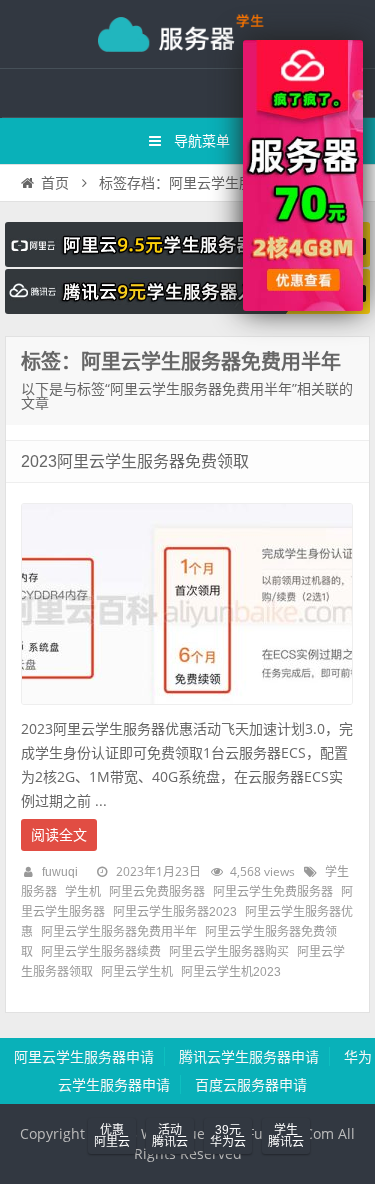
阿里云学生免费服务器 (273, 892)
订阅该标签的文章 (65, 379)
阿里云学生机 (137, 972)
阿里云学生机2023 (231, 972)
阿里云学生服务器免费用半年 (119, 932)
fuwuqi (60, 872)
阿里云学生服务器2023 (175, 912)
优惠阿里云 (112, 1136)
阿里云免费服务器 (157, 892)
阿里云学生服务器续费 (101, 952)
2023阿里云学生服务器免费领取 (135, 461)
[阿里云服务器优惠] (303, 306)
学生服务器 (188, 34)
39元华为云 (228, 1136)
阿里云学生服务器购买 (229, 952)
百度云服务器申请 (251, 1085)
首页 (55, 183)
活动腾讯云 (170, 1136)
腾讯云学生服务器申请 (249, 1057)
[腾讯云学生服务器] (187, 309)
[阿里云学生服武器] (187, 262)
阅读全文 (59, 835)
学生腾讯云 (286, 1136)
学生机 (83, 892)
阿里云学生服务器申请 (84, 1057)
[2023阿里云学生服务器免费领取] (187, 710)
